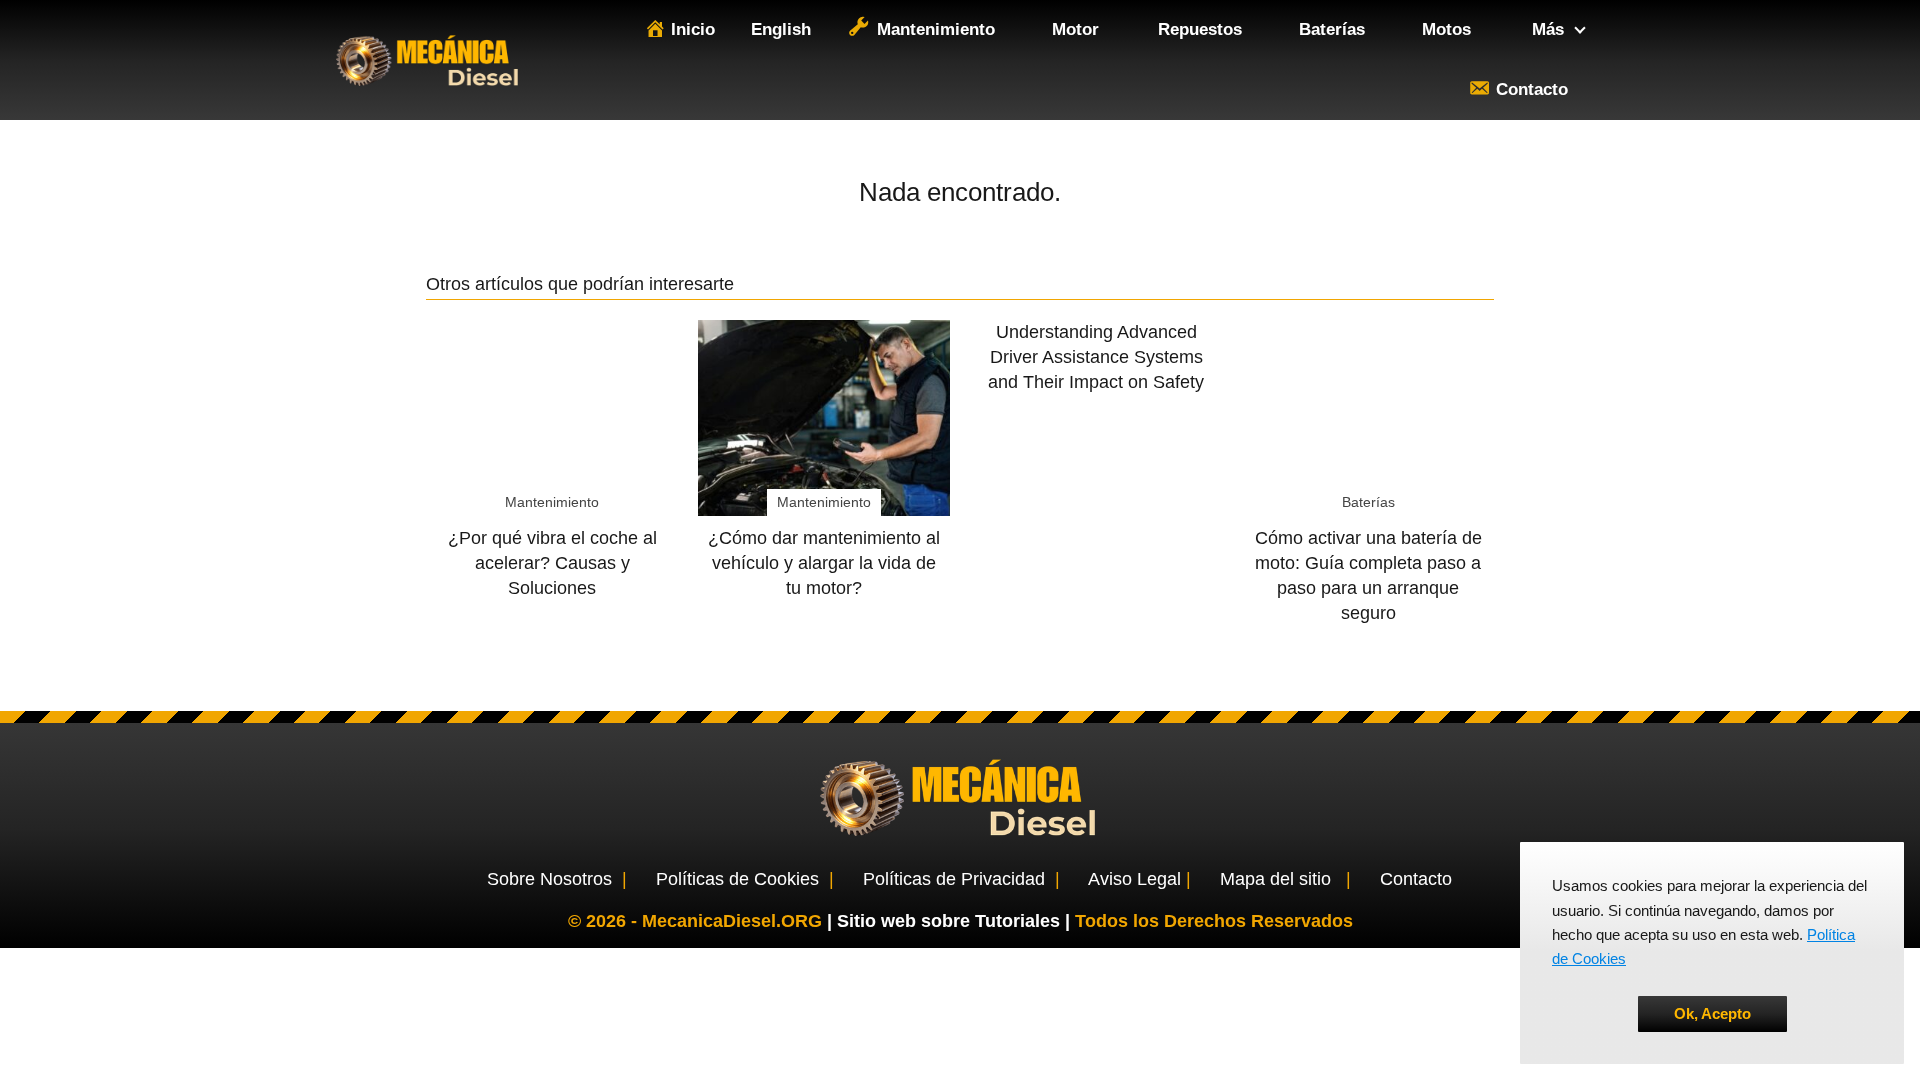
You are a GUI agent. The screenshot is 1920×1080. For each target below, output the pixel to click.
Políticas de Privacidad (954, 879)
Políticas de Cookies (737, 879)
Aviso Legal (1134, 879)
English (781, 29)
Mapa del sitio (1275, 879)
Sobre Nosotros (549, 879)
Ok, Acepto (1712, 1013)
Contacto (1416, 879)
